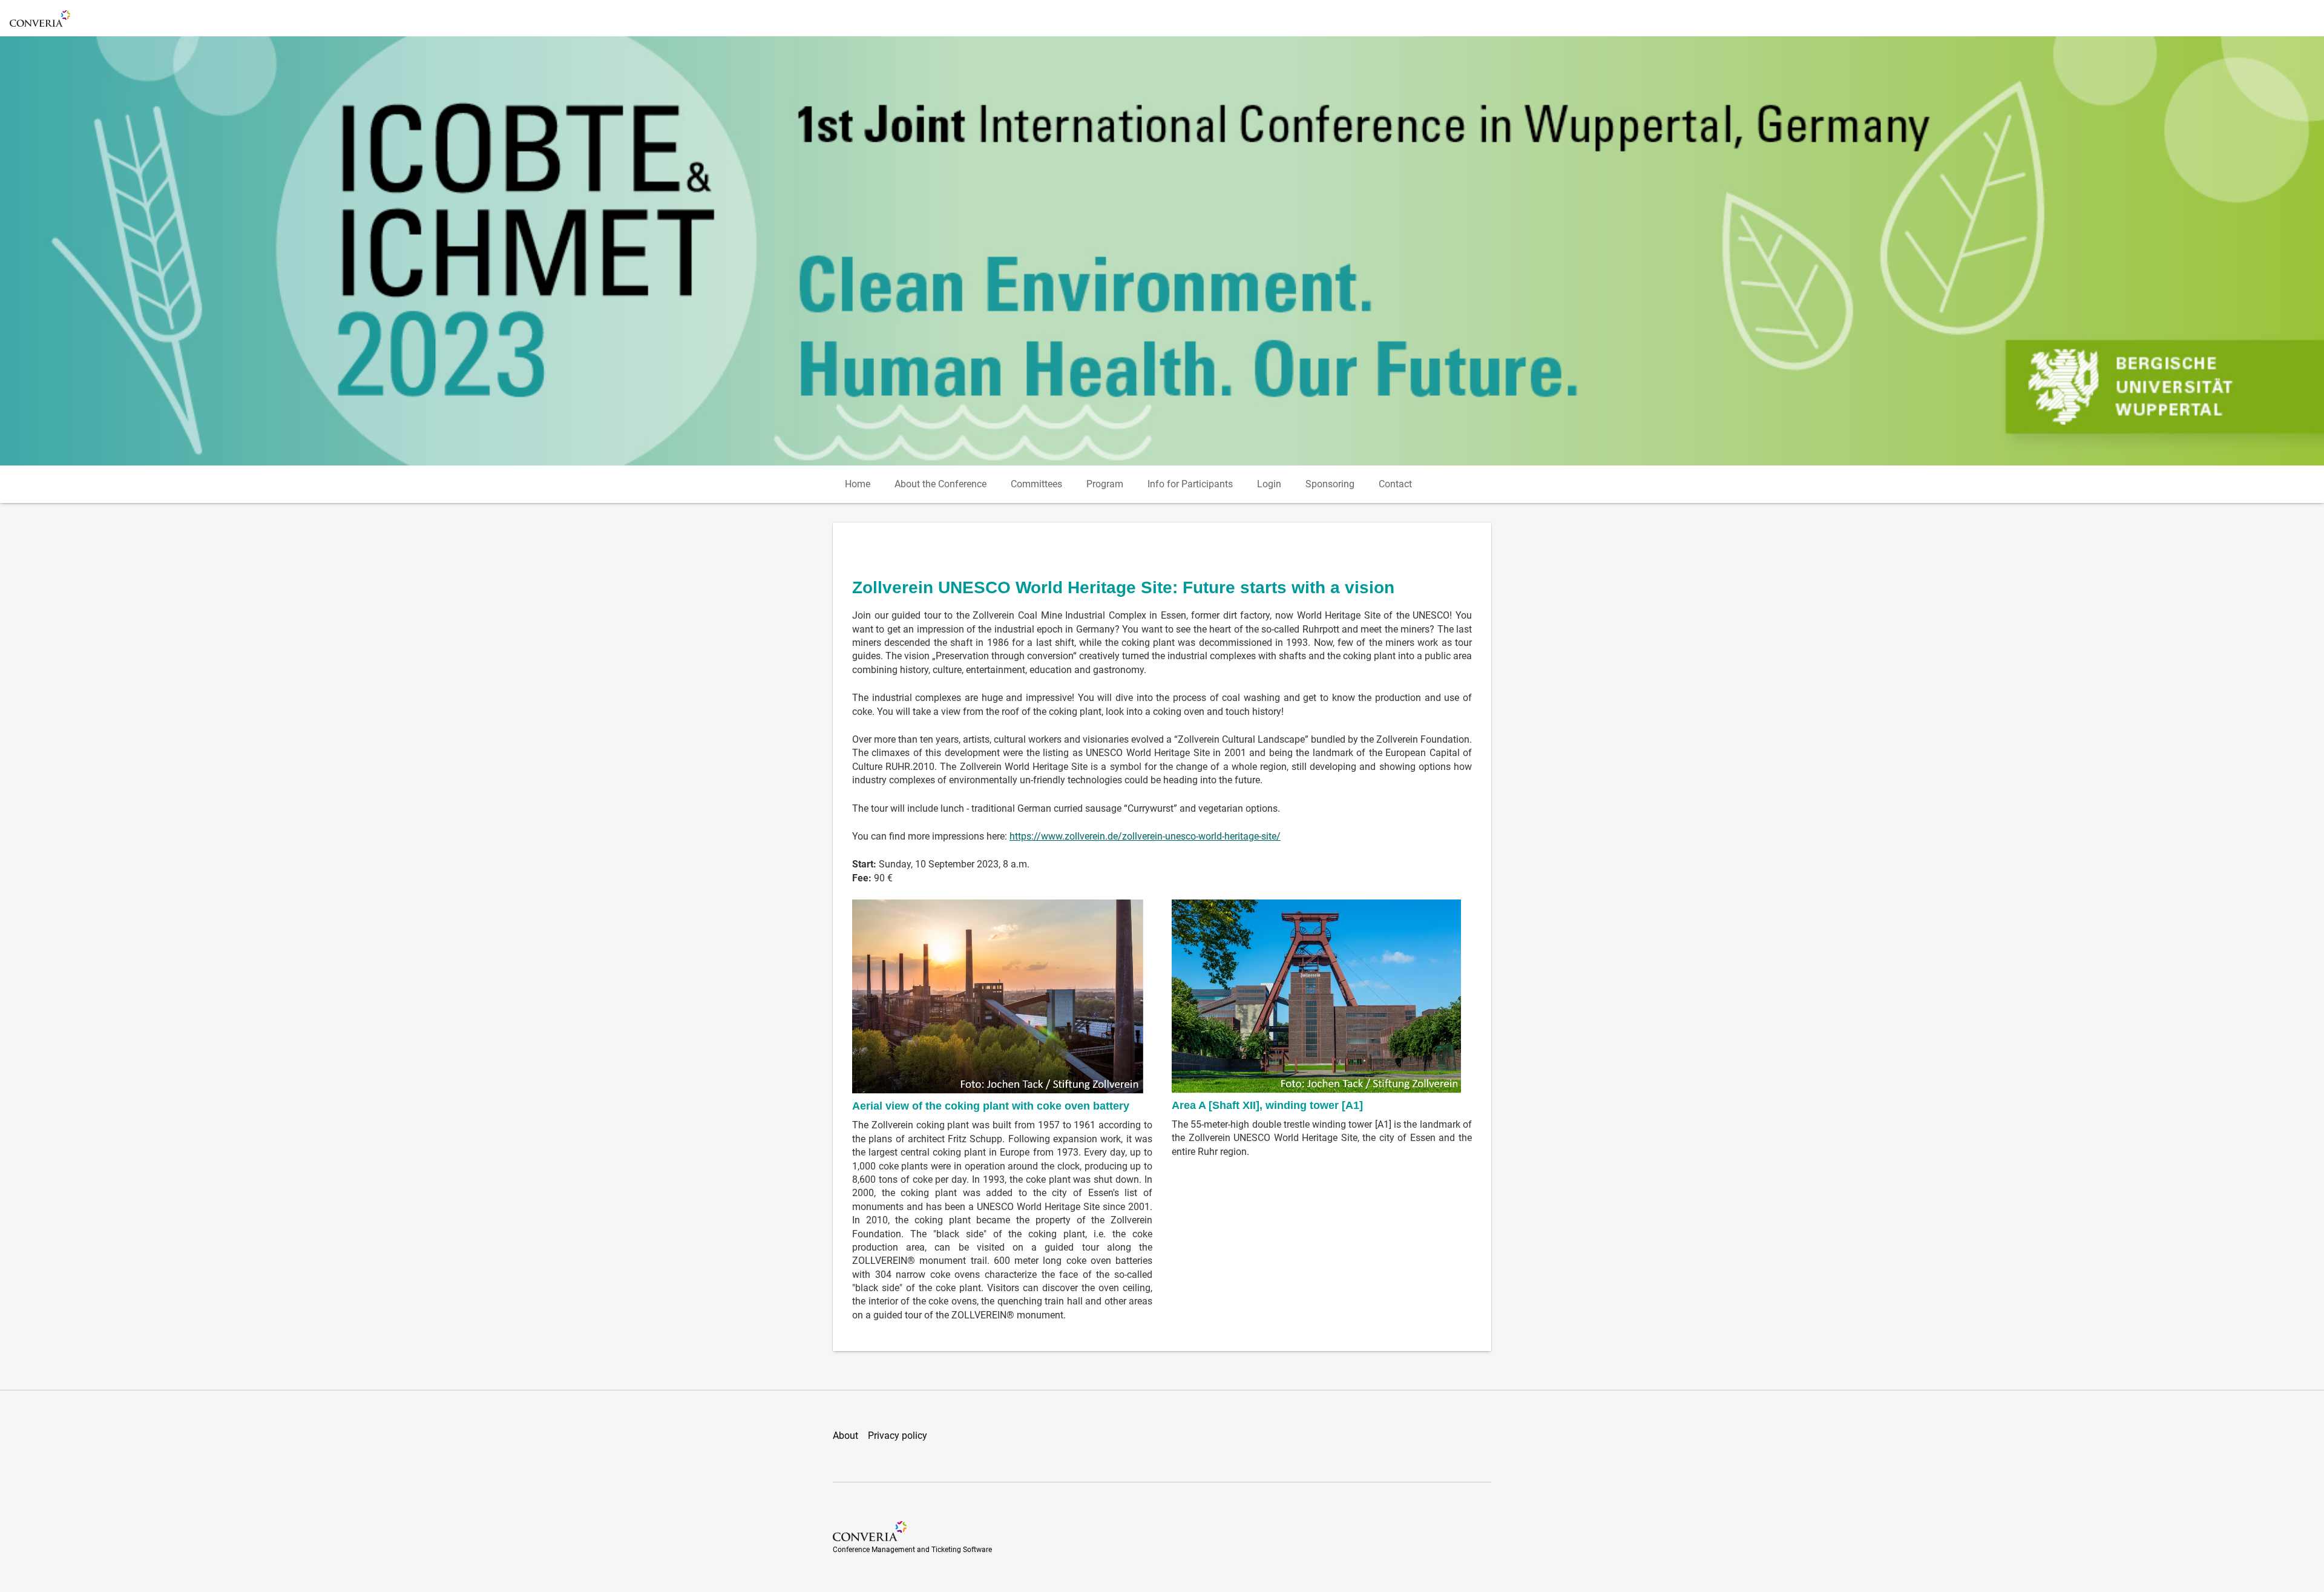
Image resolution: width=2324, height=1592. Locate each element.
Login (1269, 484)
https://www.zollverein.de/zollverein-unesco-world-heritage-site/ (1145, 836)
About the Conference (940, 484)
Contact (1395, 484)
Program (1105, 484)
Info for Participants (1190, 484)
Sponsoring (1330, 484)
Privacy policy (898, 1436)
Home (858, 484)
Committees (1036, 484)
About (845, 1436)
